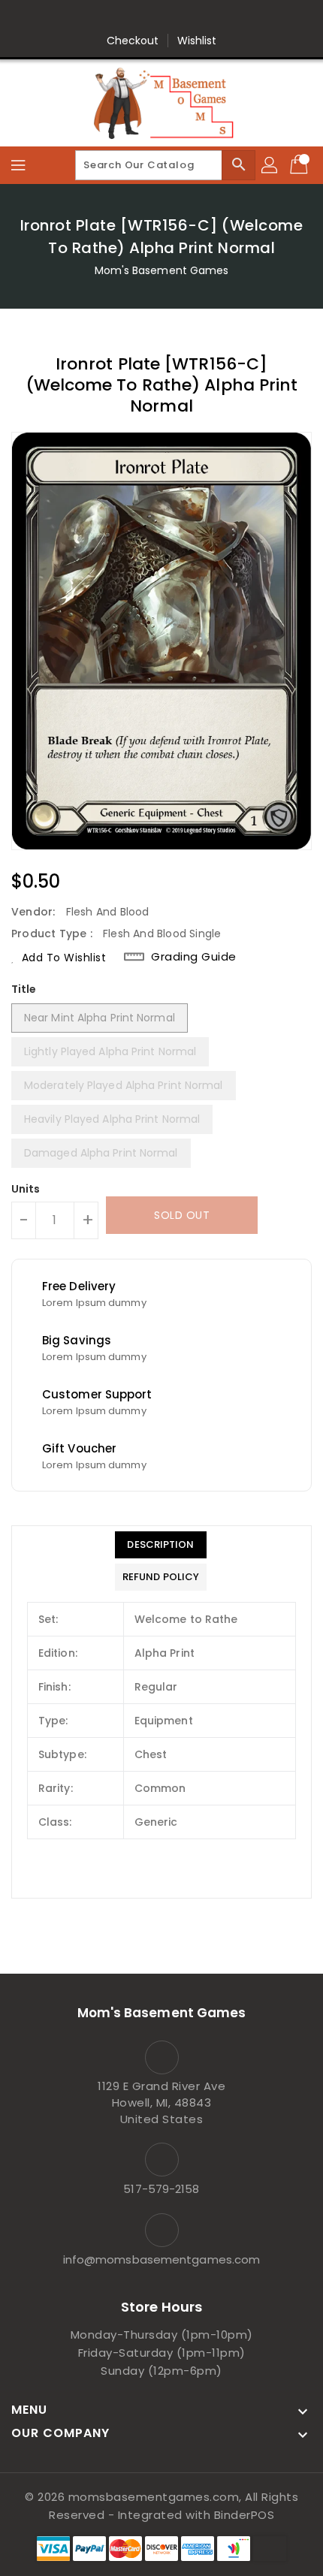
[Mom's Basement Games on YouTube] (233, 17)
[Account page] (270, 165)
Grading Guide (194, 957)
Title (24, 989)
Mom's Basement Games (162, 270)
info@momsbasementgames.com (162, 2259)
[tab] (161, 1545)
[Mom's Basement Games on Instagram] (176, 17)
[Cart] (300, 165)
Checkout (133, 41)
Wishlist (197, 41)
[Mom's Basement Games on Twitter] (119, 17)
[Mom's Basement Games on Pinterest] (147, 17)
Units (26, 1189)
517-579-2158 (161, 2189)
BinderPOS (245, 2515)
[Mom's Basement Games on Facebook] (90, 17)
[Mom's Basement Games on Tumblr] (204, 17)
